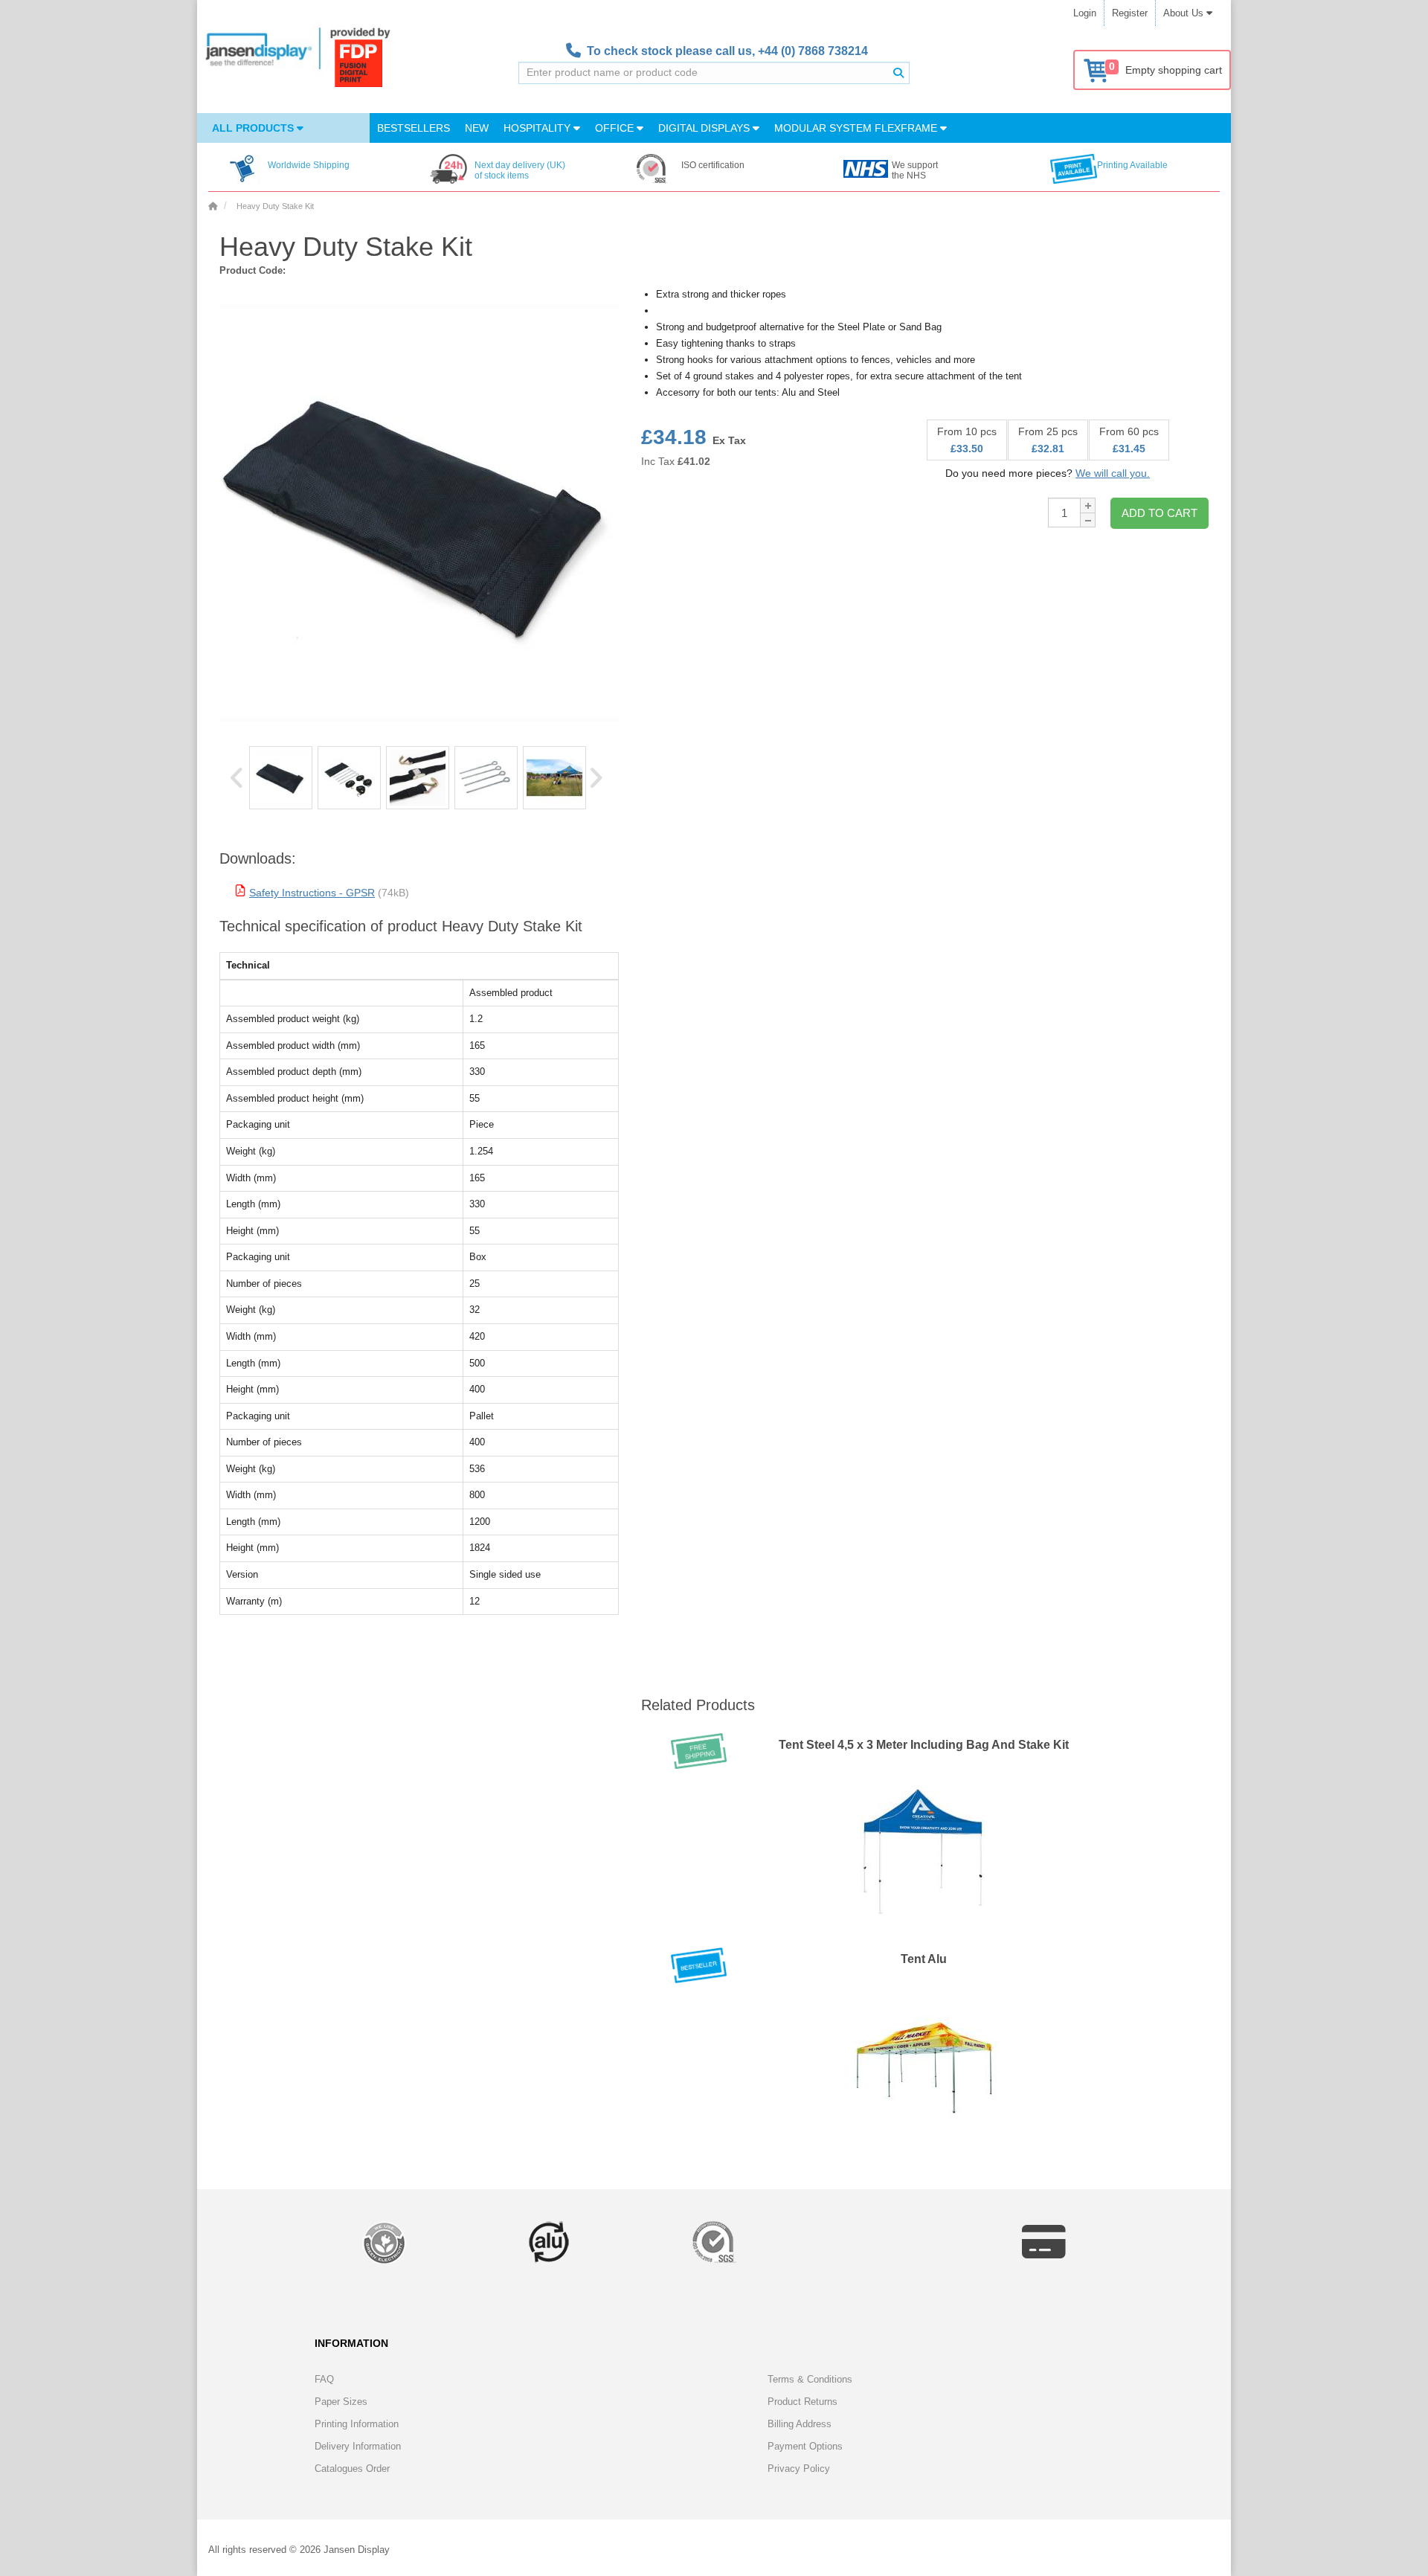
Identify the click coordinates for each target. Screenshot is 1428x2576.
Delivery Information (358, 2446)
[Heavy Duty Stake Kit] (281, 778)
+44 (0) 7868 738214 (813, 51)
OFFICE (616, 128)
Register (1130, 13)
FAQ (324, 2379)
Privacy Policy (799, 2469)
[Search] (898, 73)
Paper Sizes (341, 2402)
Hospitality (538, 128)
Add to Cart (1160, 513)
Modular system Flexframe (857, 128)
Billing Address (800, 2424)
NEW (477, 128)
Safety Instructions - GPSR (312, 893)
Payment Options (805, 2446)
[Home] (213, 206)
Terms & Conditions (810, 2379)
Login (1085, 13)
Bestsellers (414, 128)
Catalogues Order (352, 2469)
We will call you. (1113, 473)
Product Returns (803, 2402)
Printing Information (357, 2424)
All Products (254, 128)
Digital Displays (705, 128)
